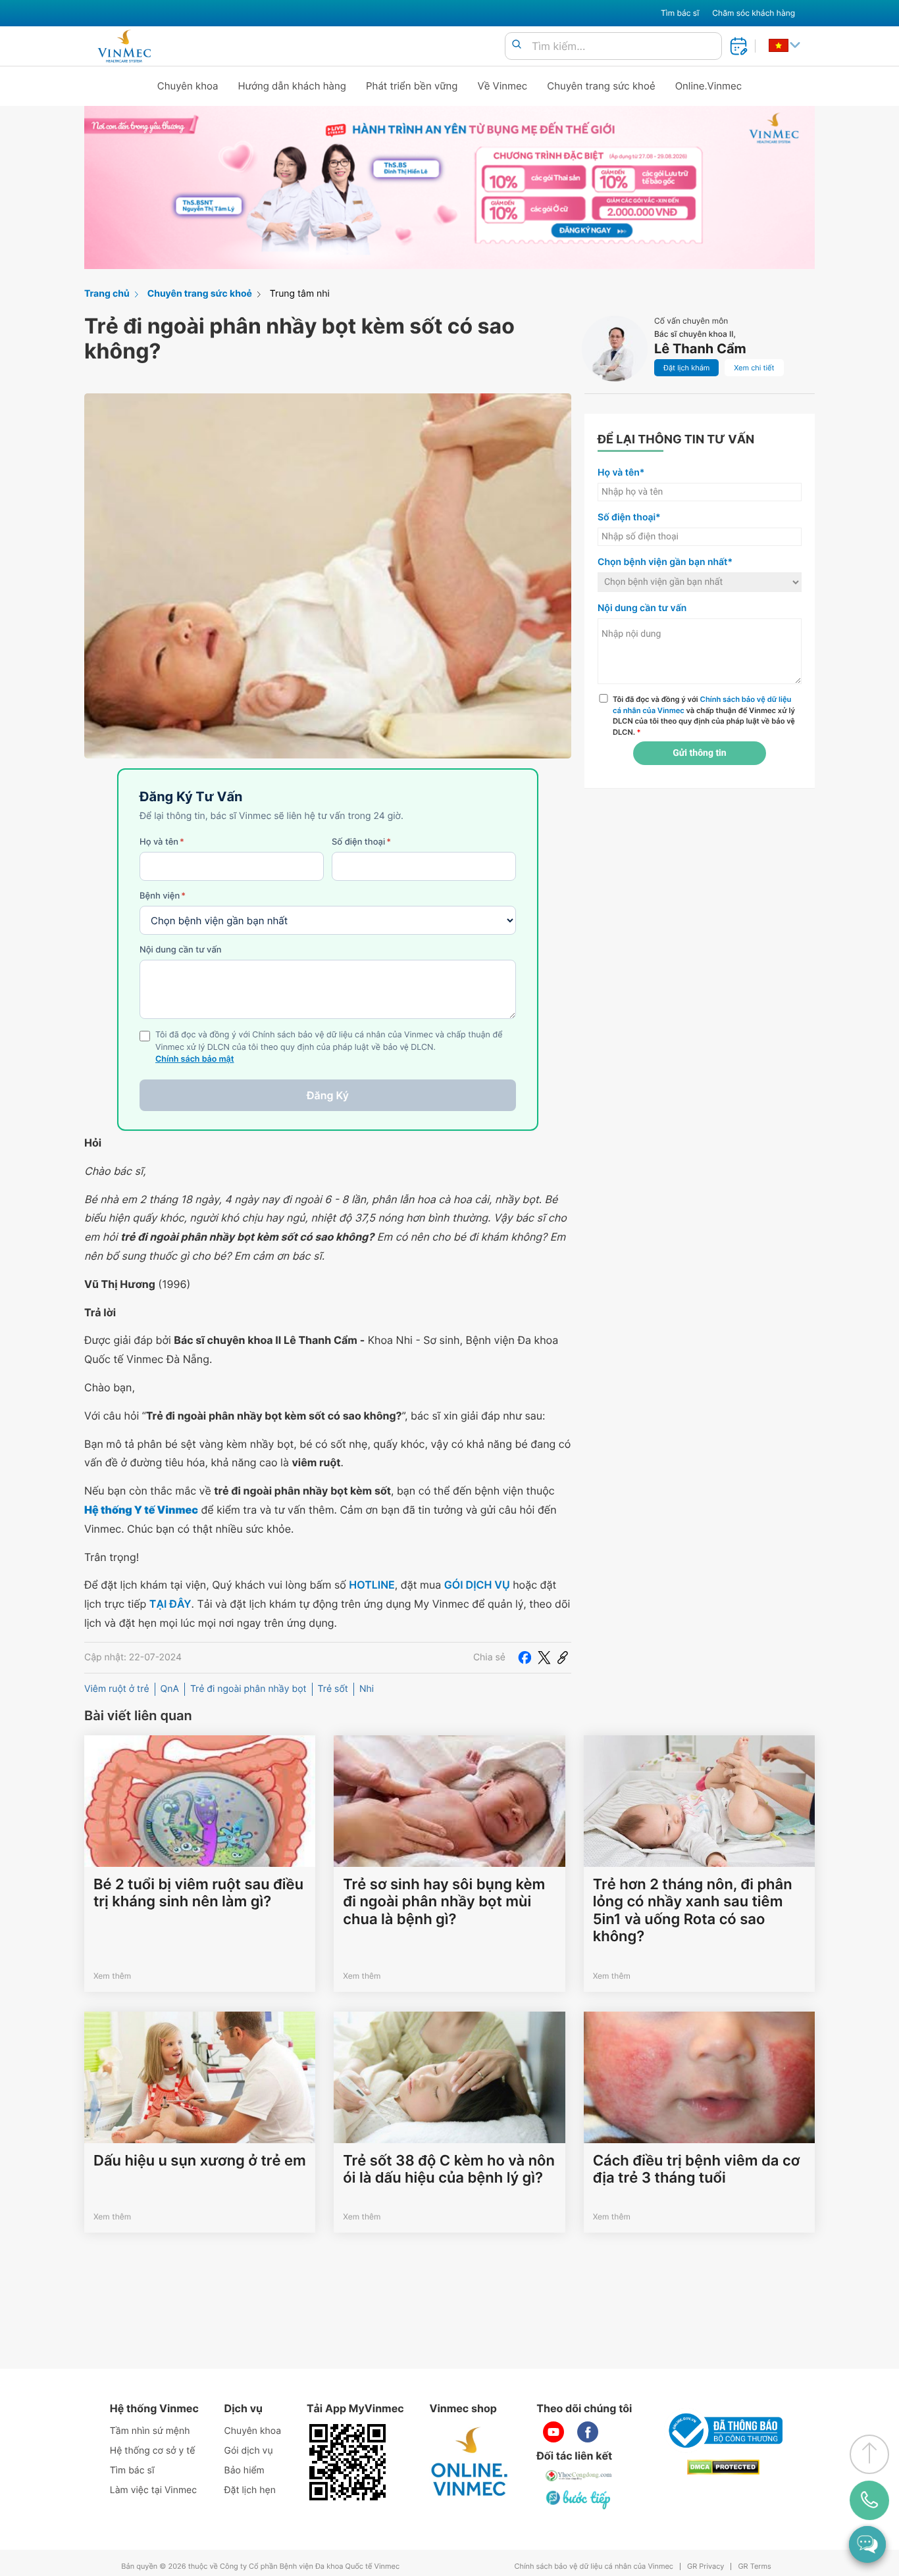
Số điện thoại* (629, 517)
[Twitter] (544, 1658)
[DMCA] (723, 2467)
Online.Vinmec (709, 86)
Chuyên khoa (188, 86)
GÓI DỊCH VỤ (477, 1585)
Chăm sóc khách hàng (754, 13)
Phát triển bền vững (412, 86)
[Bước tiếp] (579, 2499)
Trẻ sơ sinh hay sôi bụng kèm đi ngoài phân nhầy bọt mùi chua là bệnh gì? (444, 1902)
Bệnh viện (163, 896)
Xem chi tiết (754, 368)
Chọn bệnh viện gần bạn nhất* (665, 562)
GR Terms (754, 2566)
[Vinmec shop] (470, 2462)
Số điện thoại (361, 842)
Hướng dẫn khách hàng (293, 86)
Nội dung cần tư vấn (181, 950)
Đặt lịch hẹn (250, 2490)
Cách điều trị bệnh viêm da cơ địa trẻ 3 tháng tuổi (697, 2169)
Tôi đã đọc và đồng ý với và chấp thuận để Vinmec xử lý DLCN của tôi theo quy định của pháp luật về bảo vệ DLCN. (704, 716)
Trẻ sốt (333, 1689)
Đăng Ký (328, 1095)
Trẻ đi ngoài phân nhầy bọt (248, 1689)
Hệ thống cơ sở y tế (153, 2451)
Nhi (367, 1689)
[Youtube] (553, 2432)
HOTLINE (372, 1585)
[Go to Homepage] (124, 46)
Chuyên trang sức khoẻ (601, 86)
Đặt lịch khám (686, 368)
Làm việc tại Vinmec (153, 2490)
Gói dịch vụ (249, 2451)
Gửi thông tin (699, 753)
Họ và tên (162, 842)
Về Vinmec (503, 86)
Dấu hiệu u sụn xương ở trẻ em (200, 2161)
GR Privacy (706, 2566)
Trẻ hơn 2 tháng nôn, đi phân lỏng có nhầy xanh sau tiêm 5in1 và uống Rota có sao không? (693, 1911)
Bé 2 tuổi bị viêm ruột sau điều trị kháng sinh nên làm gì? (198, 1893)
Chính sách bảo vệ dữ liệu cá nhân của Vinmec (594, 2566)
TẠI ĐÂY (170, 1604)
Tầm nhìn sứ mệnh (150, 2431)
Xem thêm (112, 1976)
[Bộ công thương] (723, 2431)
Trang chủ (107, 294)
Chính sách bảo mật (195, 1059)
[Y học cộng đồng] (579, 2475)
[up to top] (869, 2454)
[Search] (517, 45)
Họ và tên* (621, 473)
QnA (170, 1689)
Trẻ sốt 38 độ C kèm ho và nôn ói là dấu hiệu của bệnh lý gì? (449, 2169)
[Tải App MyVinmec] (347, 2462)
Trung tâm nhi (300, 294)
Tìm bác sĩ (680, 13)
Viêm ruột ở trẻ (117, 1689)
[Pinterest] (563, 1658)
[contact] (869, 2500)
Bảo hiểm (244, 2470)
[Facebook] (525, 1658)
